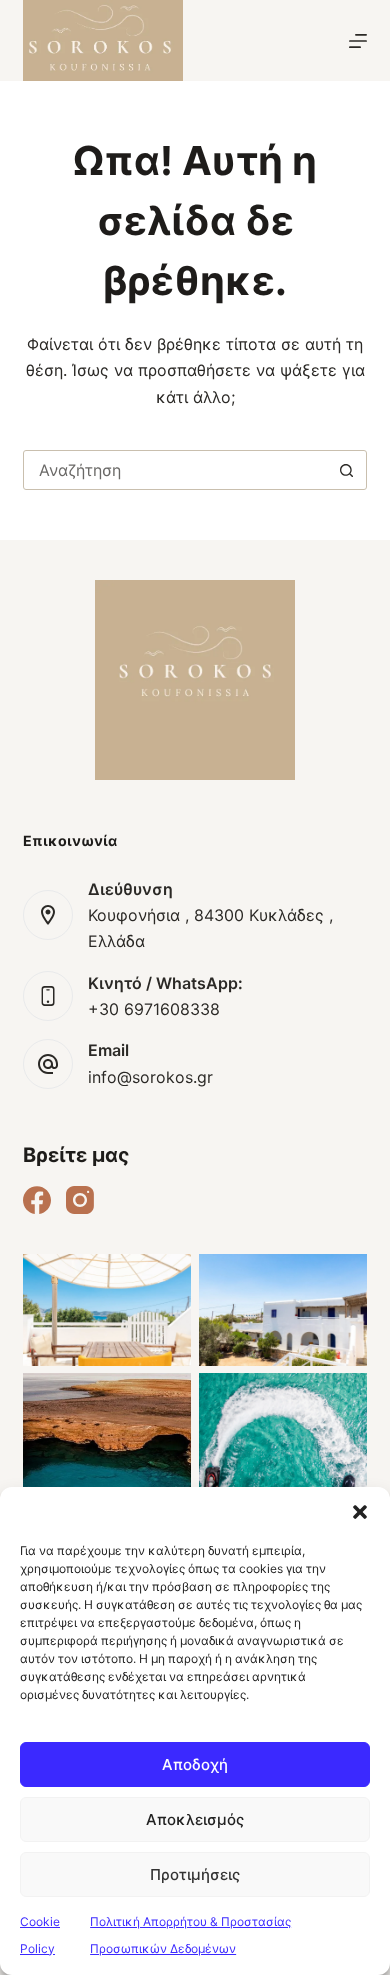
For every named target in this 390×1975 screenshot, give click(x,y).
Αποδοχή (195, 1764)
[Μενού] (358, 41)
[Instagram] (80, 1200)
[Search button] (347, 470)
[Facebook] (37, 1200)
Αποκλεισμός (195, 1819)
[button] (360, 1512)
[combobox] (175, 470)
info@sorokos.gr (150, 1077)
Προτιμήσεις (195, 1874)
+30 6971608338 (154, 1009)
